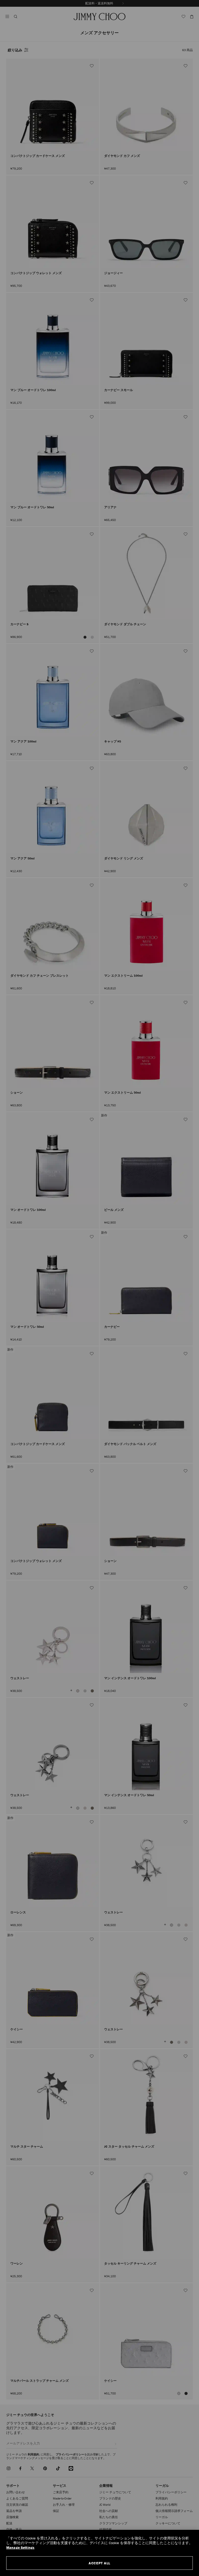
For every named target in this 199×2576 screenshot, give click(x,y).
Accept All (99, 2563)
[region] (99, 2553)
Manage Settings (20, 2548)
